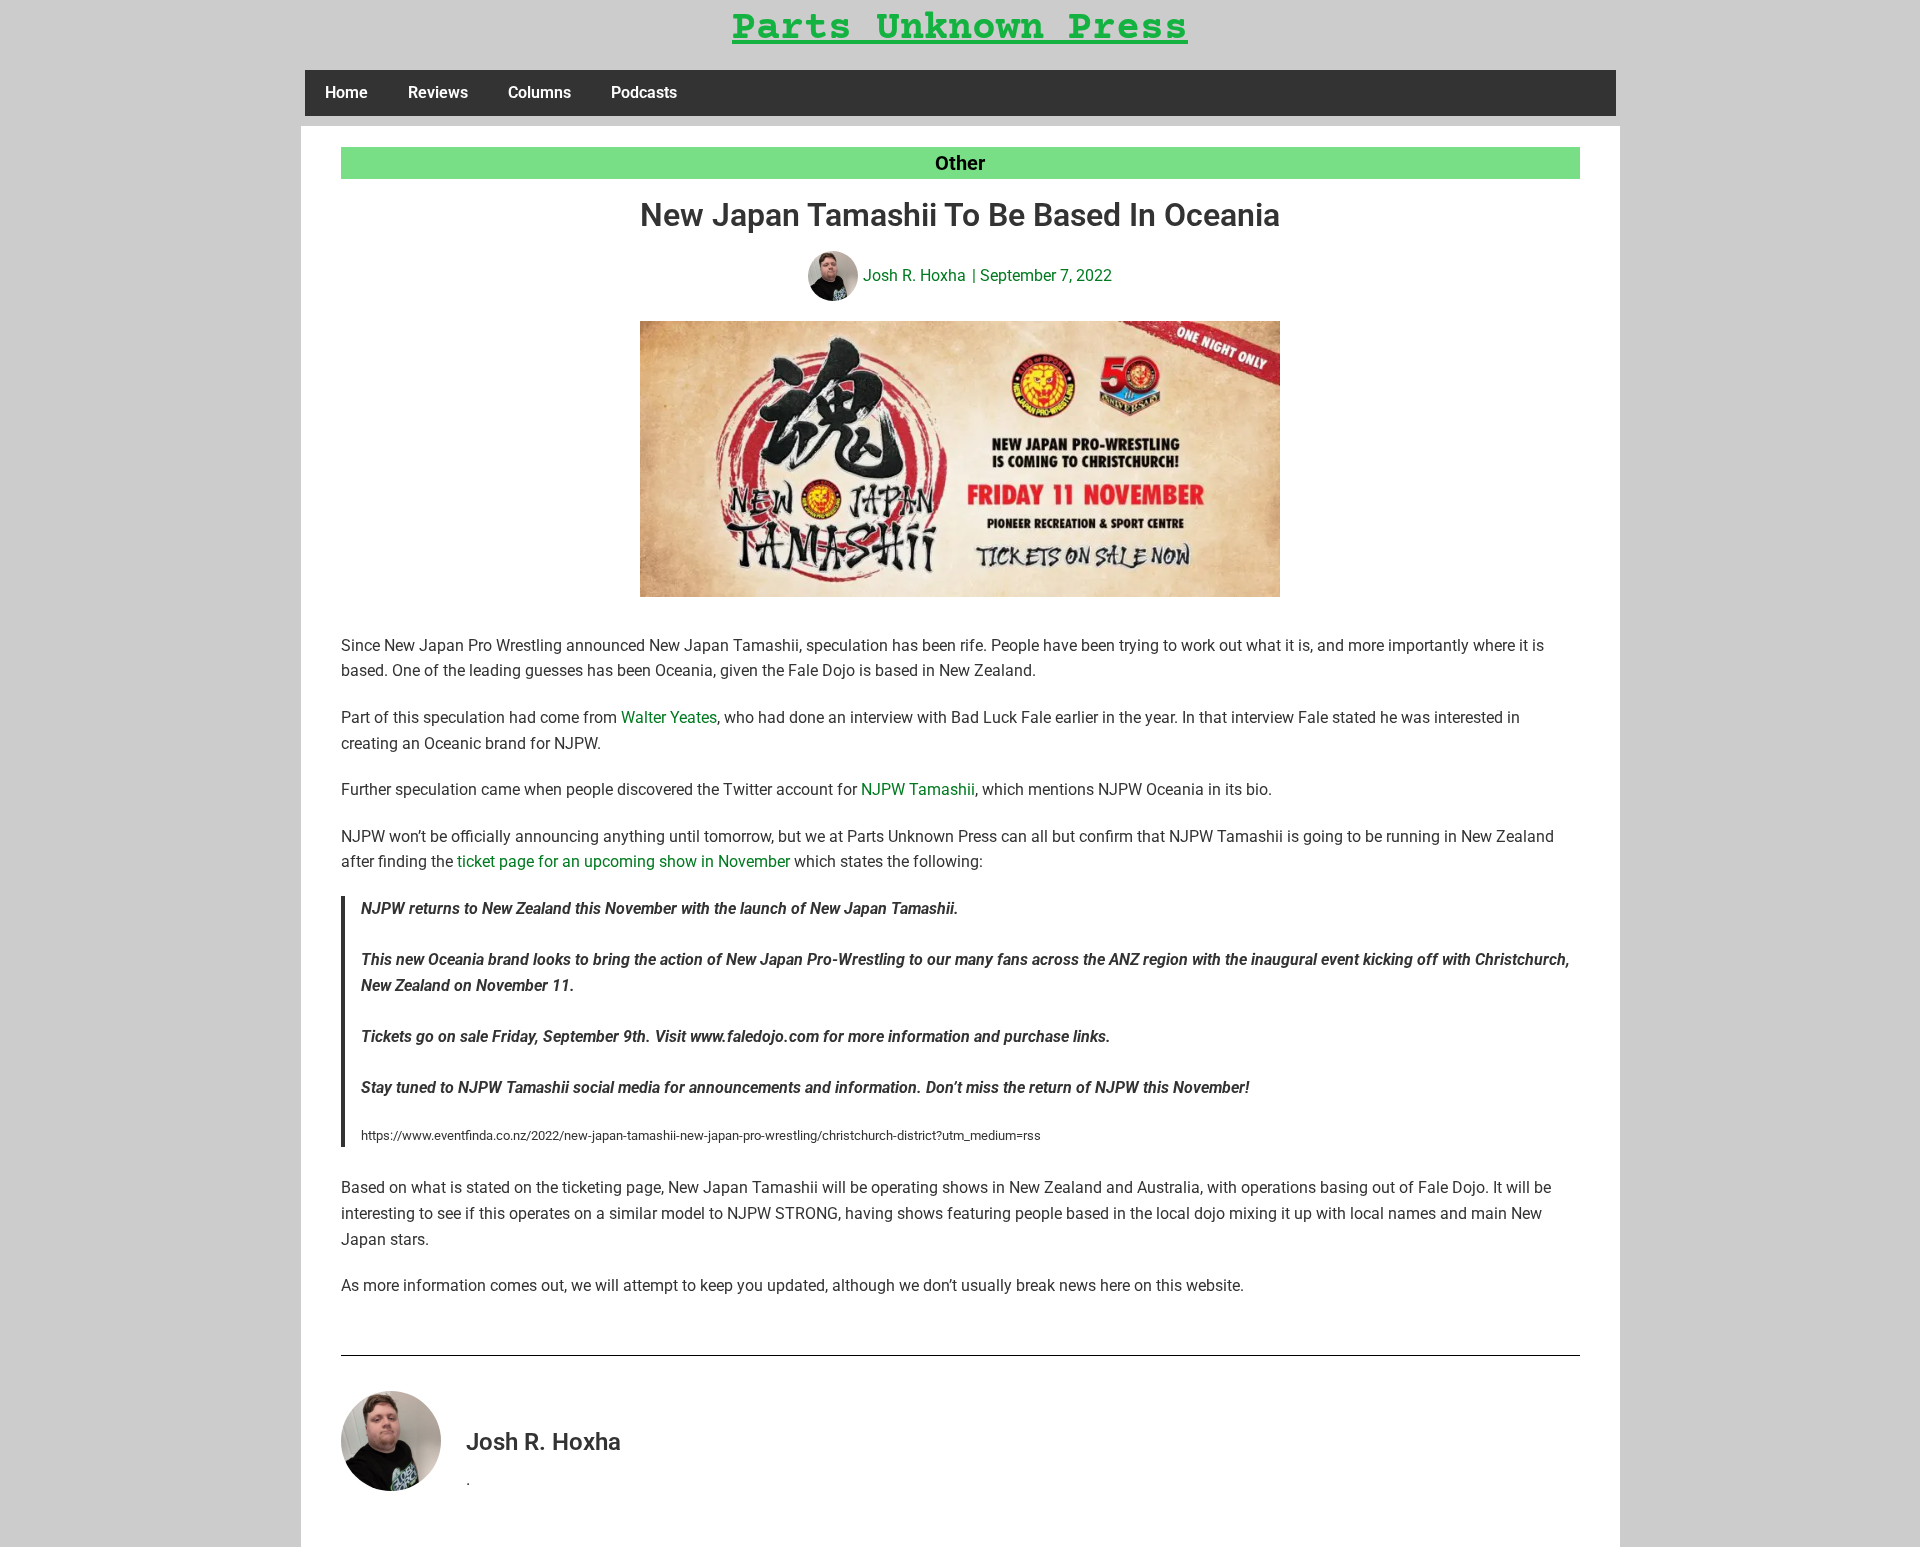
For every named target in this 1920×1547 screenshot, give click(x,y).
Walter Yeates (669, 717)
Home (346, 92)
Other (960, 163)
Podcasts (644, 92)
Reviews (438, 92)
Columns (539, 92)
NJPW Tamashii (918, 789)
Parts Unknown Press (960, 29)
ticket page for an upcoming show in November (623, 861)
